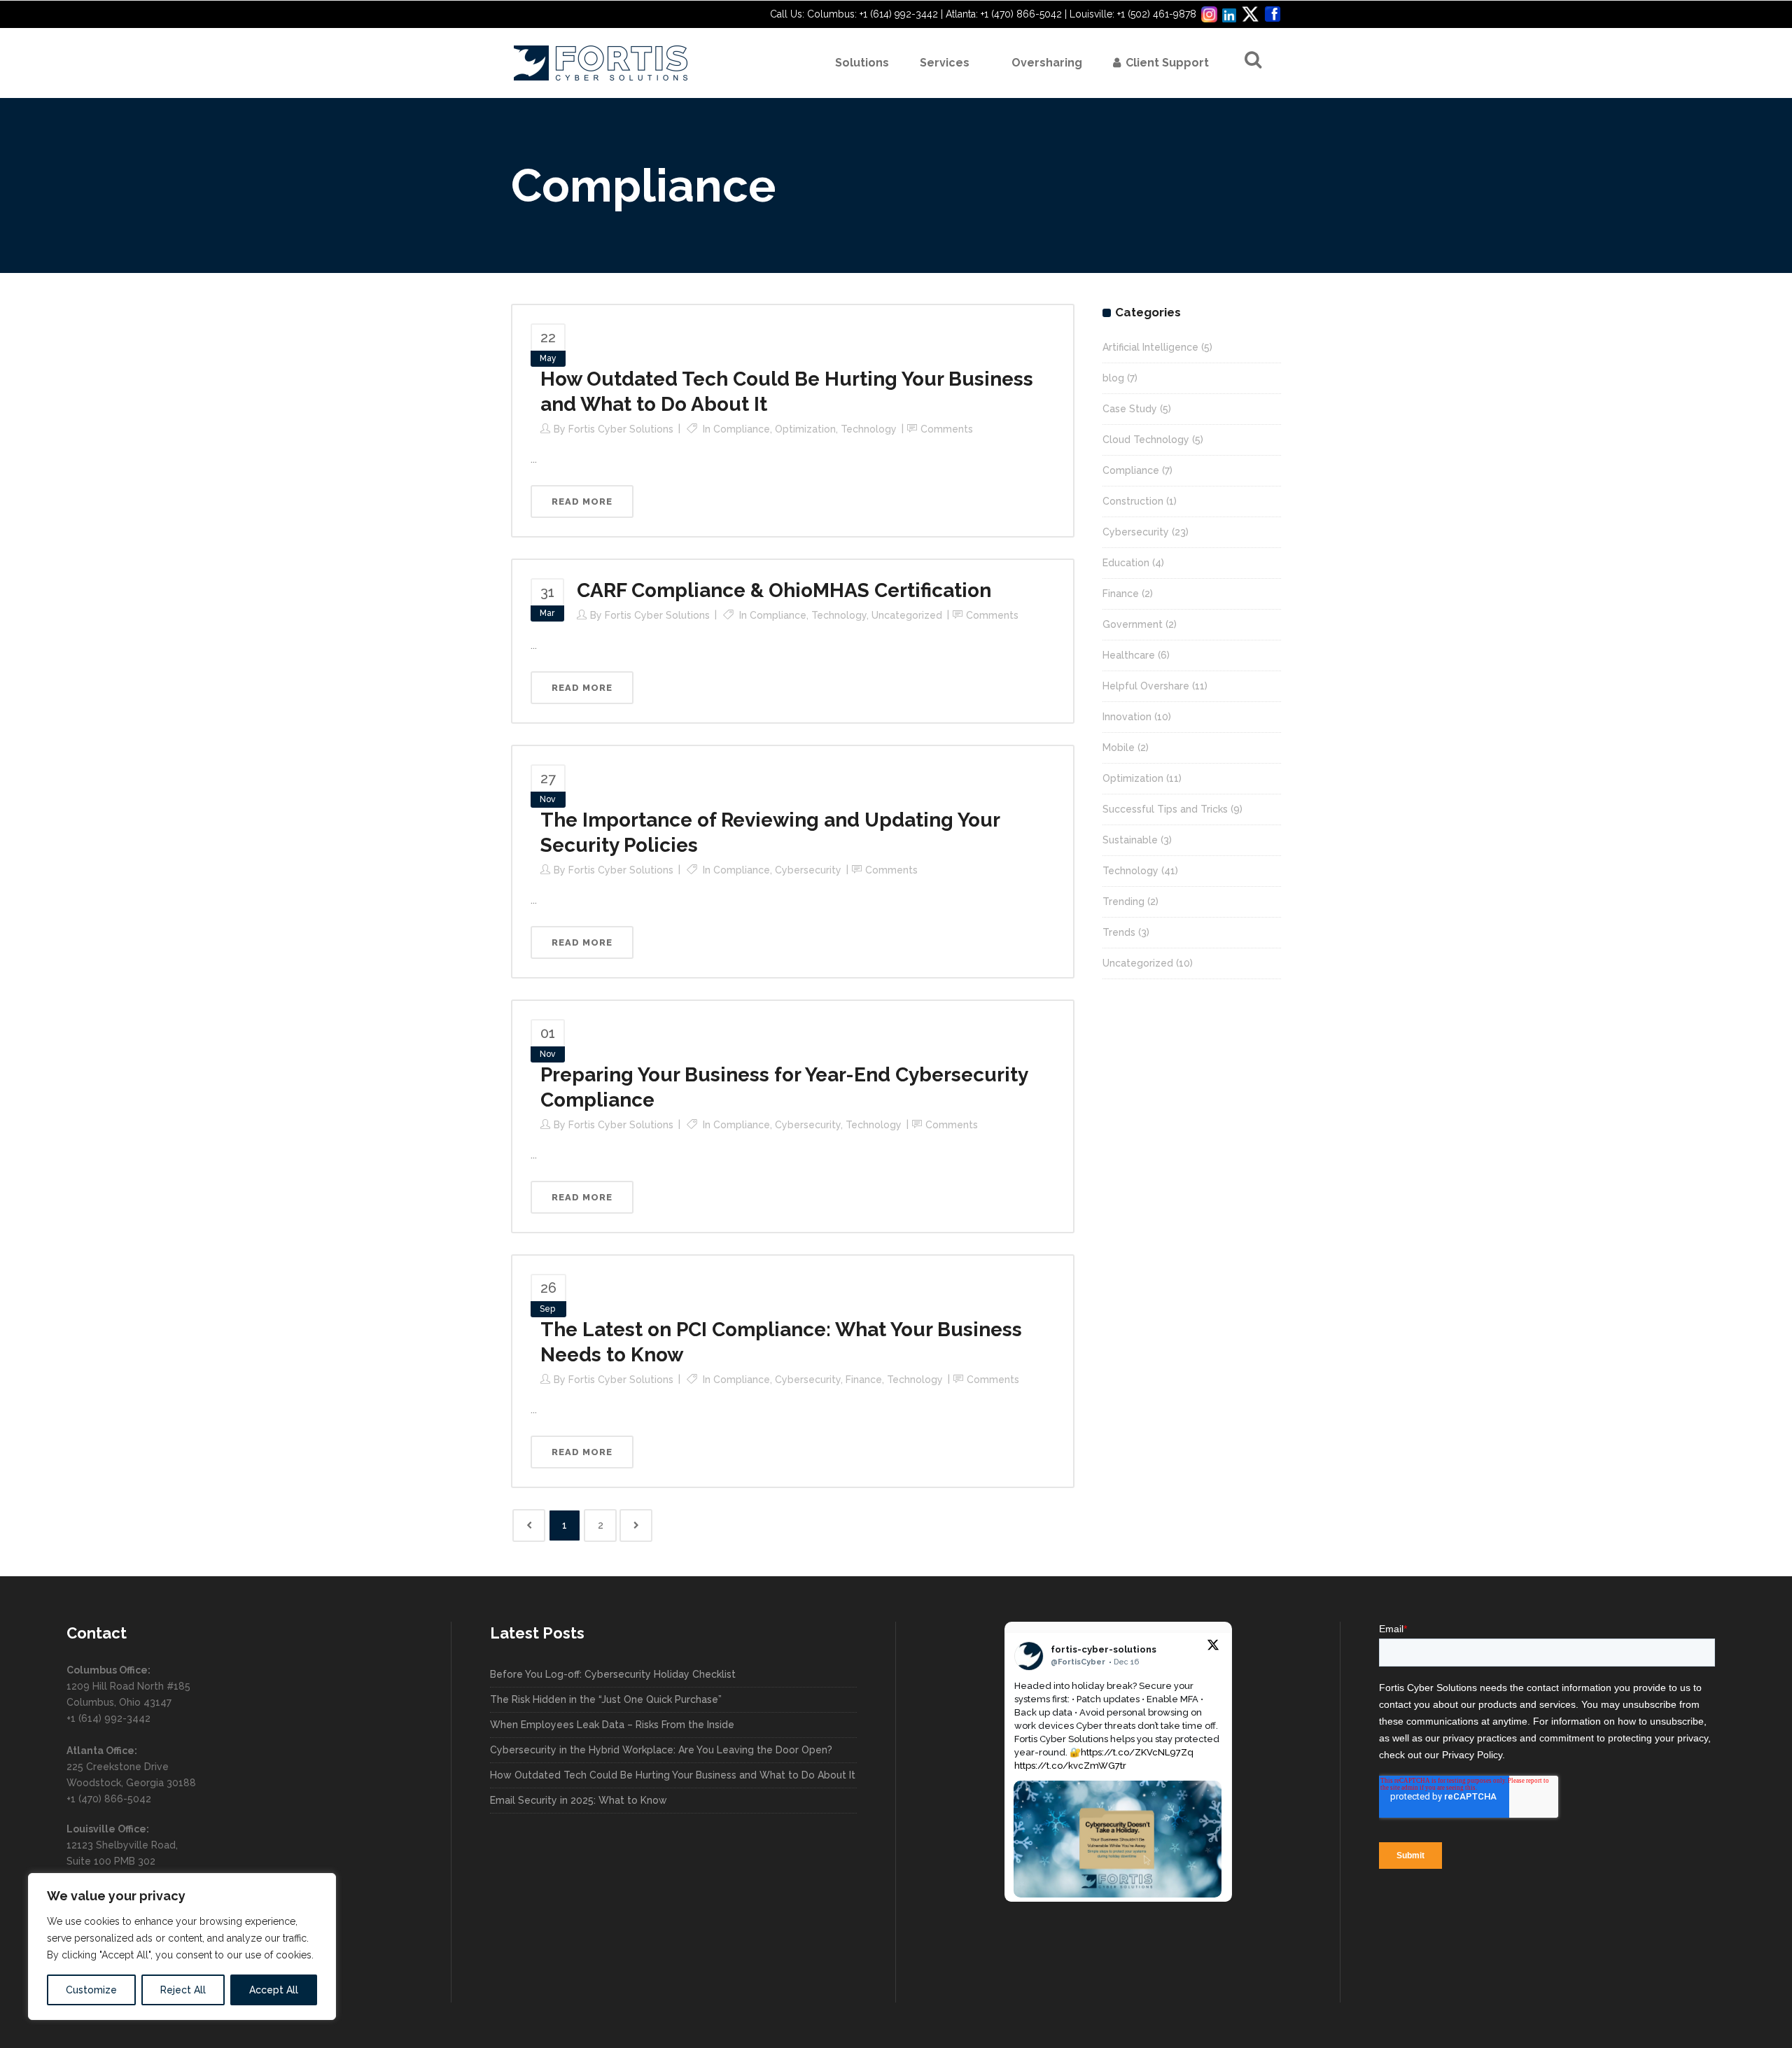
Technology (869, 429)
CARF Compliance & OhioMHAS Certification (784, 590)
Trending (1123, 902)
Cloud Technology (1146, 440)
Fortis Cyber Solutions (621, 429)
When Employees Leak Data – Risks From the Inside (612, 1725)
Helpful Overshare (1146, 686)
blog (1113, 378)
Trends (1119, 932)
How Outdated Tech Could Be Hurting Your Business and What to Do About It (673, 1775)
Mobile (1119, 748)
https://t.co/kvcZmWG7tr (1070, 1766)
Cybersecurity (808, 870)
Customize (91, 1990)
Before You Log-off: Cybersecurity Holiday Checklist (613, 1674)
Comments (947, 429)
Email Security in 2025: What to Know (579, 1800)
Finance (864, 1380)
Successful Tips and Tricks (1165, 809)
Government (1133, 624)
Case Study (1130, 409)
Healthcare (1129, 655)
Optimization (805, 429)
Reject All (183, 1990)
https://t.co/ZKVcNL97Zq (1137, 1752)
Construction (1133, 501)
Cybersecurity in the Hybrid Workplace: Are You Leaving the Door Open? (661, 1750)
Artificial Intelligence (1150, 347)
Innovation (1127, 717)
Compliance (742, 429)
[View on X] (1213, 1648)
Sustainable (1130, 840)
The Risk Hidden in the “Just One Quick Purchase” (606, 1699)
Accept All (274, 1990)
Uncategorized (907, 615)
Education (1126, 563)
